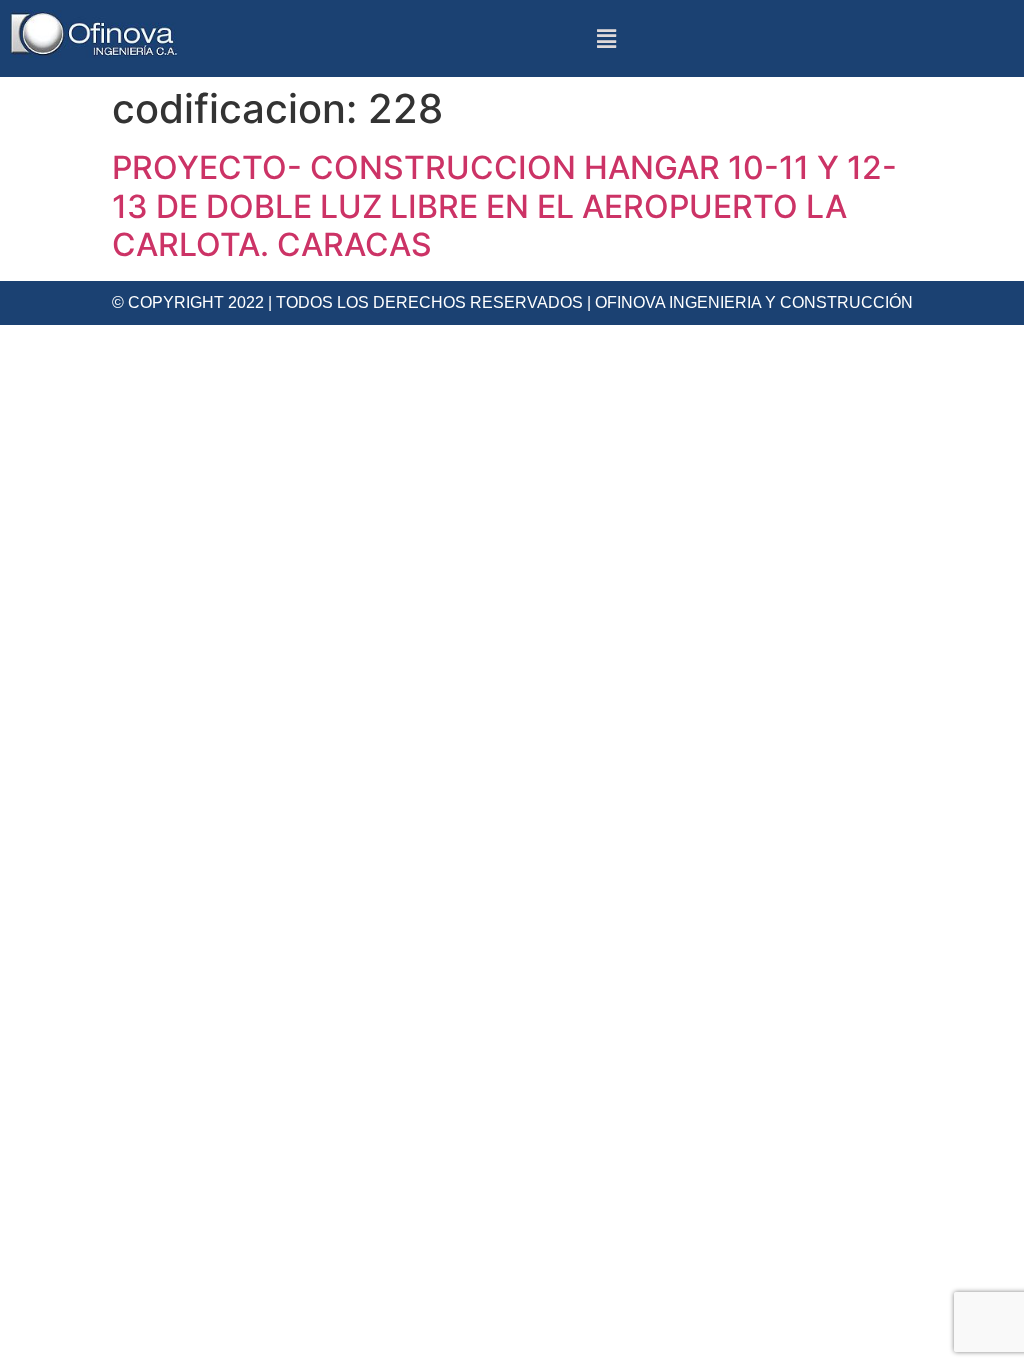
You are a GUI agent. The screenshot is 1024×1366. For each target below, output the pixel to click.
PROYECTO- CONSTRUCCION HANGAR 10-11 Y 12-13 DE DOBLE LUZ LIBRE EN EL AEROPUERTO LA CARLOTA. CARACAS (504, 206)
